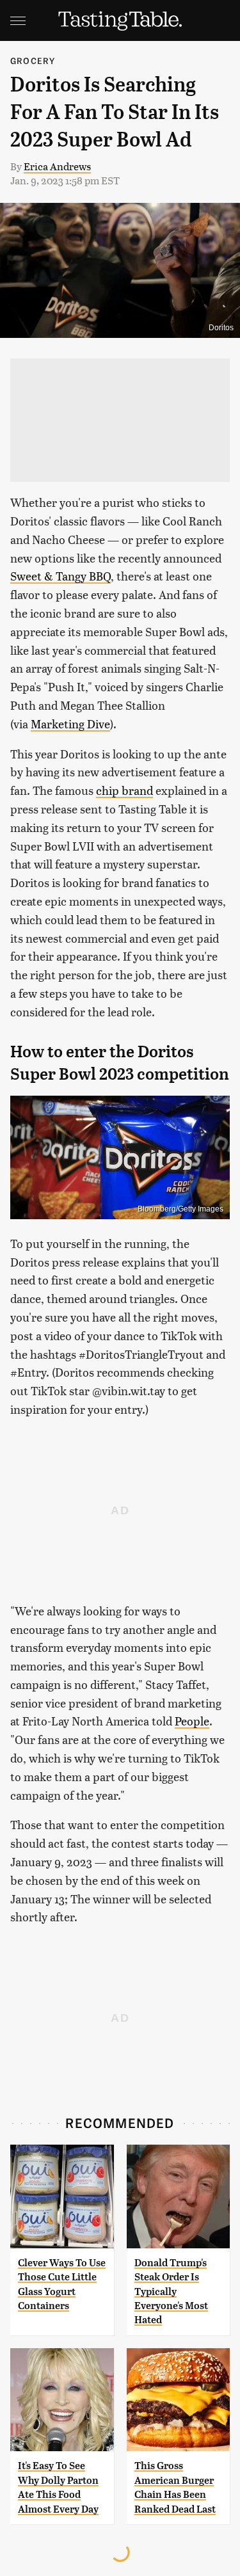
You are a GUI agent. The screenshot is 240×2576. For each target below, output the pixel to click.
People (192, 1721)
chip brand (124, 790)
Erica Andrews (57, 166)
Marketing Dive (70, 724)
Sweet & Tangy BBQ (60, 576)
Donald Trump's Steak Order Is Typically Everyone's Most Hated (171, 2292)
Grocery (33, 60)
